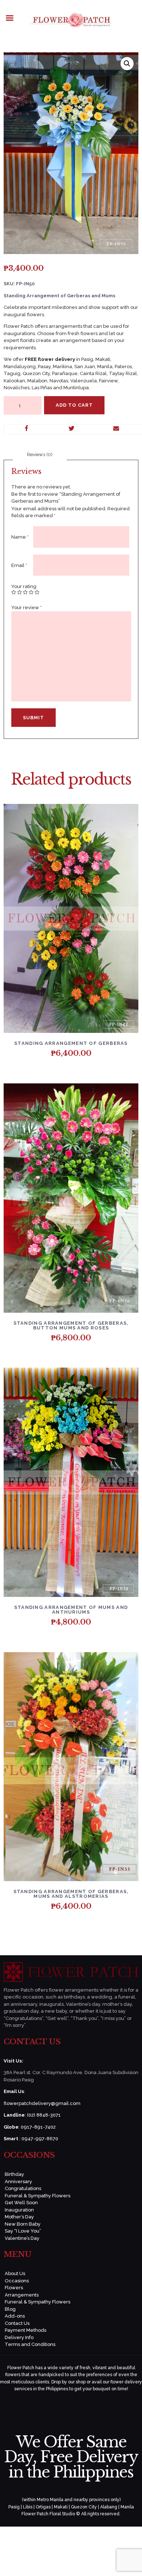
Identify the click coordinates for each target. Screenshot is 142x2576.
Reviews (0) (40, 454)
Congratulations (23, 2188)
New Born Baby (23, 2224)
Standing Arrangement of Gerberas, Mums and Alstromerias (71, 1894)
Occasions (17, 2281)
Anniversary (18, 2181)
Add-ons (15, 2316)
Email (19, 565)
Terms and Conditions (30, 2344)
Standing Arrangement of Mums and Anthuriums (71, 1610)
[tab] (40, 455)
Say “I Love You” (23, 2231)
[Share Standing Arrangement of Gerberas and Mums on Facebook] (26, 429)
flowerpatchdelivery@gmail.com (42, 2103)
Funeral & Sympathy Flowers (38, 2196)
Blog (10, 2309)
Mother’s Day (19, 2217)
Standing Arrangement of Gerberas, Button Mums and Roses (71, 1325)
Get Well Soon (21, 2203)
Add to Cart (74, 405)
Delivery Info (19, 2337)
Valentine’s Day (22, 2238)
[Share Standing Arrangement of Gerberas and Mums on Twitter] (71, 429)
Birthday (14, 2174)
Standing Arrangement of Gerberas (71, 1043)
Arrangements (22, 2295)
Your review (26, 607)
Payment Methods (25, 2330)
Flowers (14, 2288)
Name (20, 537)
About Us (15, 2273)
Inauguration (19, 2210)
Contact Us (17, 2323)
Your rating (24, 586)
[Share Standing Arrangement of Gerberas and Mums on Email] (116, 429)
